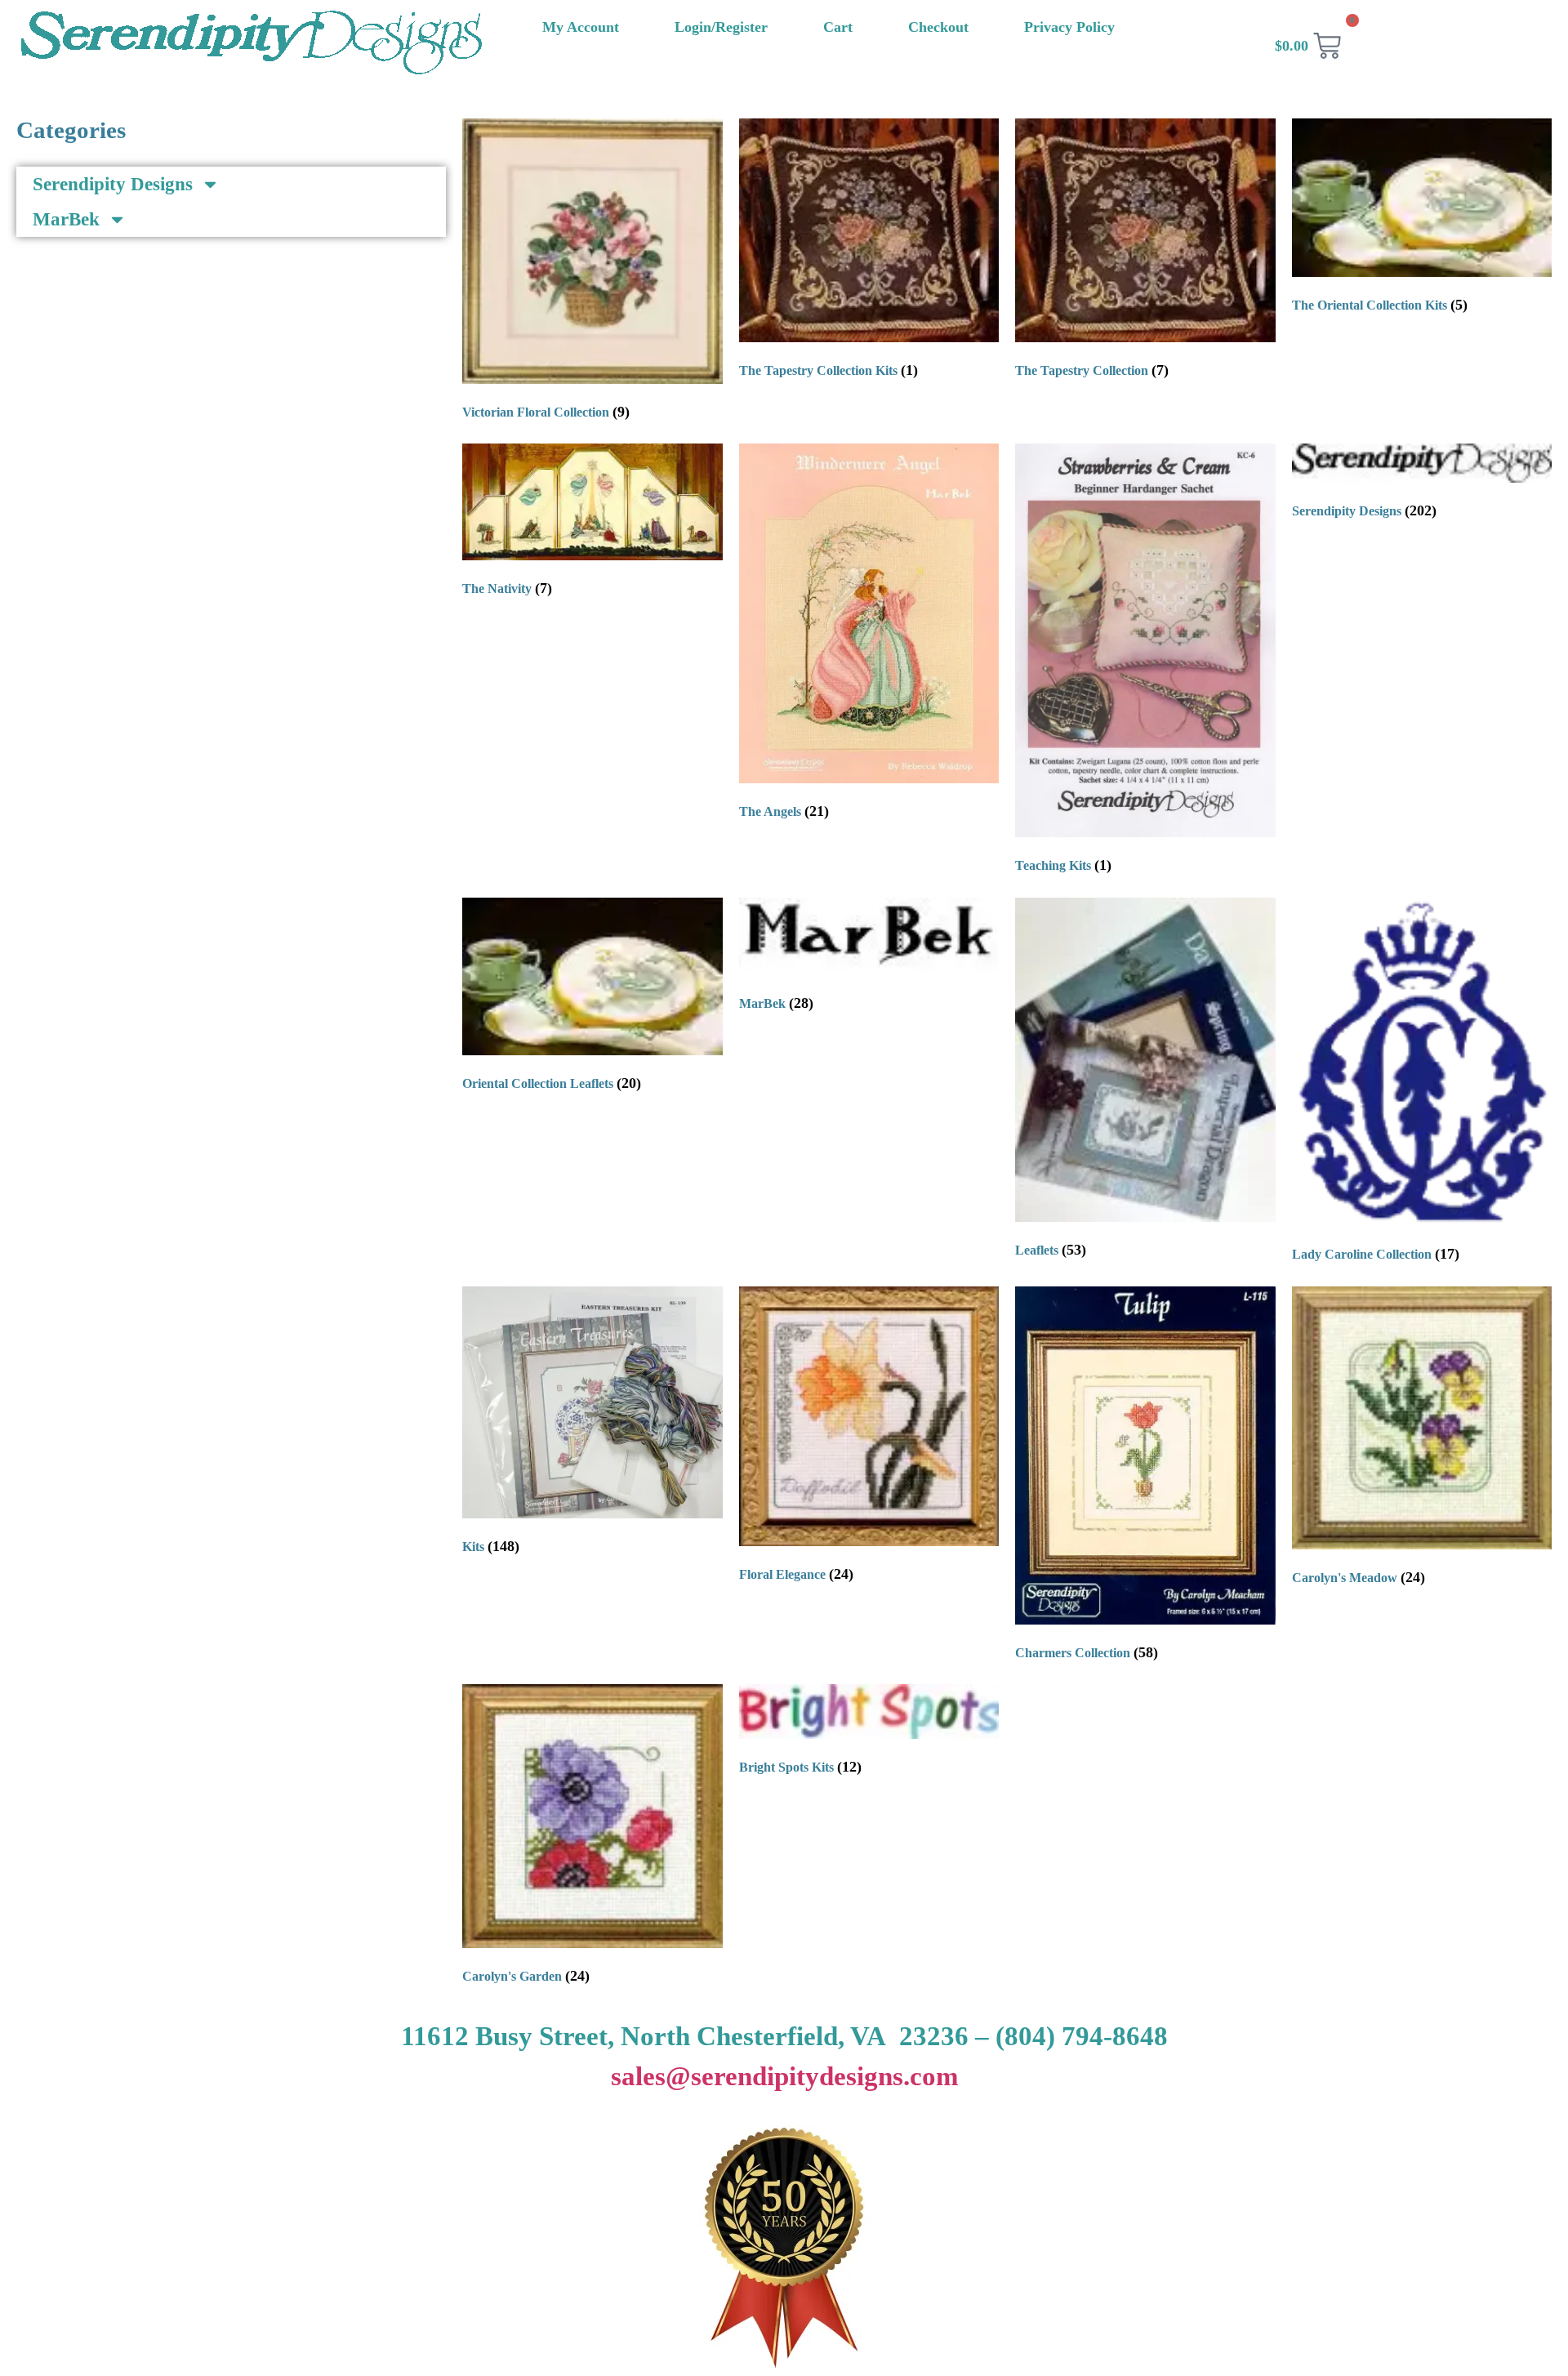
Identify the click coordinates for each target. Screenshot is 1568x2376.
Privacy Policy (1069, 27)
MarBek (66, 219)
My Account (581, 27)
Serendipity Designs (113, 184)
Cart (838, 27)
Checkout (938, 27)
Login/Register (721, 27)
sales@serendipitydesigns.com (784, 2076)
